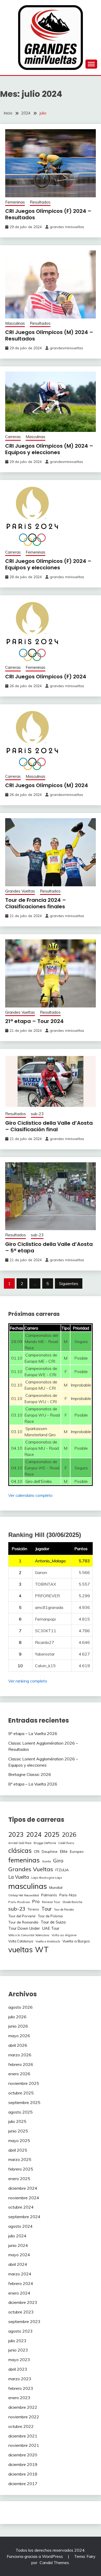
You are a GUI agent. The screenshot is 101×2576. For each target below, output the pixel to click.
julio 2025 (17, 2121)
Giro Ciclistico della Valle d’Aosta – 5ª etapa (49, 1247)
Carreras (13, 437)
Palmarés (49, 1895)
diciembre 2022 (23, 2407)
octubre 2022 (21, 2426)
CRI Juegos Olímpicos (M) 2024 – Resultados (49, 335)
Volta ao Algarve (64, 1935)
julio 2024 (17, 2236)
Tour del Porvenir (22, 1916)
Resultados (40, 202)
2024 (34, 1834)
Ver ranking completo (28, 1681)
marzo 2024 (20, 2274)
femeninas (24, 1860)
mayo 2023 (19, 2360)
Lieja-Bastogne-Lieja (47, 1878)
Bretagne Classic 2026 (30, 1774)
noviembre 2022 (24, 2417)
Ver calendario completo (30, 1495)
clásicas (20, 1850)
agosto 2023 (20, 2331)
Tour (46, 1909)
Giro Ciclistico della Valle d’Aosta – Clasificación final (49, 1126)
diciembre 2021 (23, 2436)
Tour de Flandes (64, 1910)
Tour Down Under (24, 1928)
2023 (16, 1834)
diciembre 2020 (23, 2455)
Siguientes (69, 1283)
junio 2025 (18, 2131)
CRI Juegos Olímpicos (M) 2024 (47, 785)
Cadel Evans (66, 1843)
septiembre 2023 (24, 2321)
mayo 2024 (19, 2255)
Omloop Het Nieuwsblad (24, 1895)
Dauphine (50, 1852)
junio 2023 (18, 2350)
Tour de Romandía (23, 1922)
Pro (36, 1901)
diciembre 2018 (23, 2474)
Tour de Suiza (53, 1922)
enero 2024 (19, 2293)
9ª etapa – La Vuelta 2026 (33, 1733)
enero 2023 (19, 2398)
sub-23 (37, 1114)
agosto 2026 (20, 2007)
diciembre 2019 (23, 2464)
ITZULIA (62, 1870)
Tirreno (33, 1909)
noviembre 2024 (24, 2198)
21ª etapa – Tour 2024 (34, 1021)
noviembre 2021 (24, 2445)
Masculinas (15, 323)
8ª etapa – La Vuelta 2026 (33, 1784)
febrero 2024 (21, 2283)
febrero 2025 (21, 2169)
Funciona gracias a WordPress (35, 2556)
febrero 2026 (21, 2064)
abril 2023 (18, 2369)
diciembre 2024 (23, 2188)
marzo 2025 (20, 2159)
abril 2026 (18, 2045)
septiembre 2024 (24, 2217)
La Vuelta (19, 1877)
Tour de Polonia (50, 1916)
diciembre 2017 (23, 2484)
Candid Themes (54, 2563)
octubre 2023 (21, 2312)
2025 (52, 1834)
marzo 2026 (20, 2055)
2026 (69, 1835)
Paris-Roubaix (19, 1902)
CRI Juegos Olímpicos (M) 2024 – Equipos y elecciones (49, 449)
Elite (64, 1851)
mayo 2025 (19, 2140)
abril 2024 (18, 2264)
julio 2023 (17, 2341)
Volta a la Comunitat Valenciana (29, 1935)
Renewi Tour (51, 1902)
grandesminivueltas (66, 348)
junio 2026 (18, 2026)
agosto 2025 (20, 2112)
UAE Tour (51, 1928)
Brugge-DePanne (45, 1843)
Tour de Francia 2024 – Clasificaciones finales (36, 903)
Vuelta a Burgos (76, 1941)
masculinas (28, 1886)
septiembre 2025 (24, 2102)
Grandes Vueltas (20, 891)
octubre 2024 (21, 2207)
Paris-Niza (68, 1895)
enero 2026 (19, 2074)
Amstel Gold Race (20, 1843)
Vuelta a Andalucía (48, 1941)
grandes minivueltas (67, 227)
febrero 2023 (21, 2388)
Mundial (56, 1888)
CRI (37, 1851)
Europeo (77, 1851)
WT (42, 1949)
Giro (58, 1860)
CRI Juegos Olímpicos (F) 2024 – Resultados (48, 214)
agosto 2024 (20, 2226)
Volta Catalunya (21, 1941)
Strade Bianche (72, 1902)
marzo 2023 (20, 2379)
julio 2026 (17, 2017)
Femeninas (15, 202)
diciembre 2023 (23, 2302)
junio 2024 (18, 2245)
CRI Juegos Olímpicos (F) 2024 (46, 677)
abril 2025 (18, 2150)
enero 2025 (19, 2179)
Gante (46, 1861)
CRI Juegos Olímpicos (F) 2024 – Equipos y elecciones (48, 564)
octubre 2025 (21, 2093)
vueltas (20, 1950)
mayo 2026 (19, 2036)
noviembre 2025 (24, 2083)
